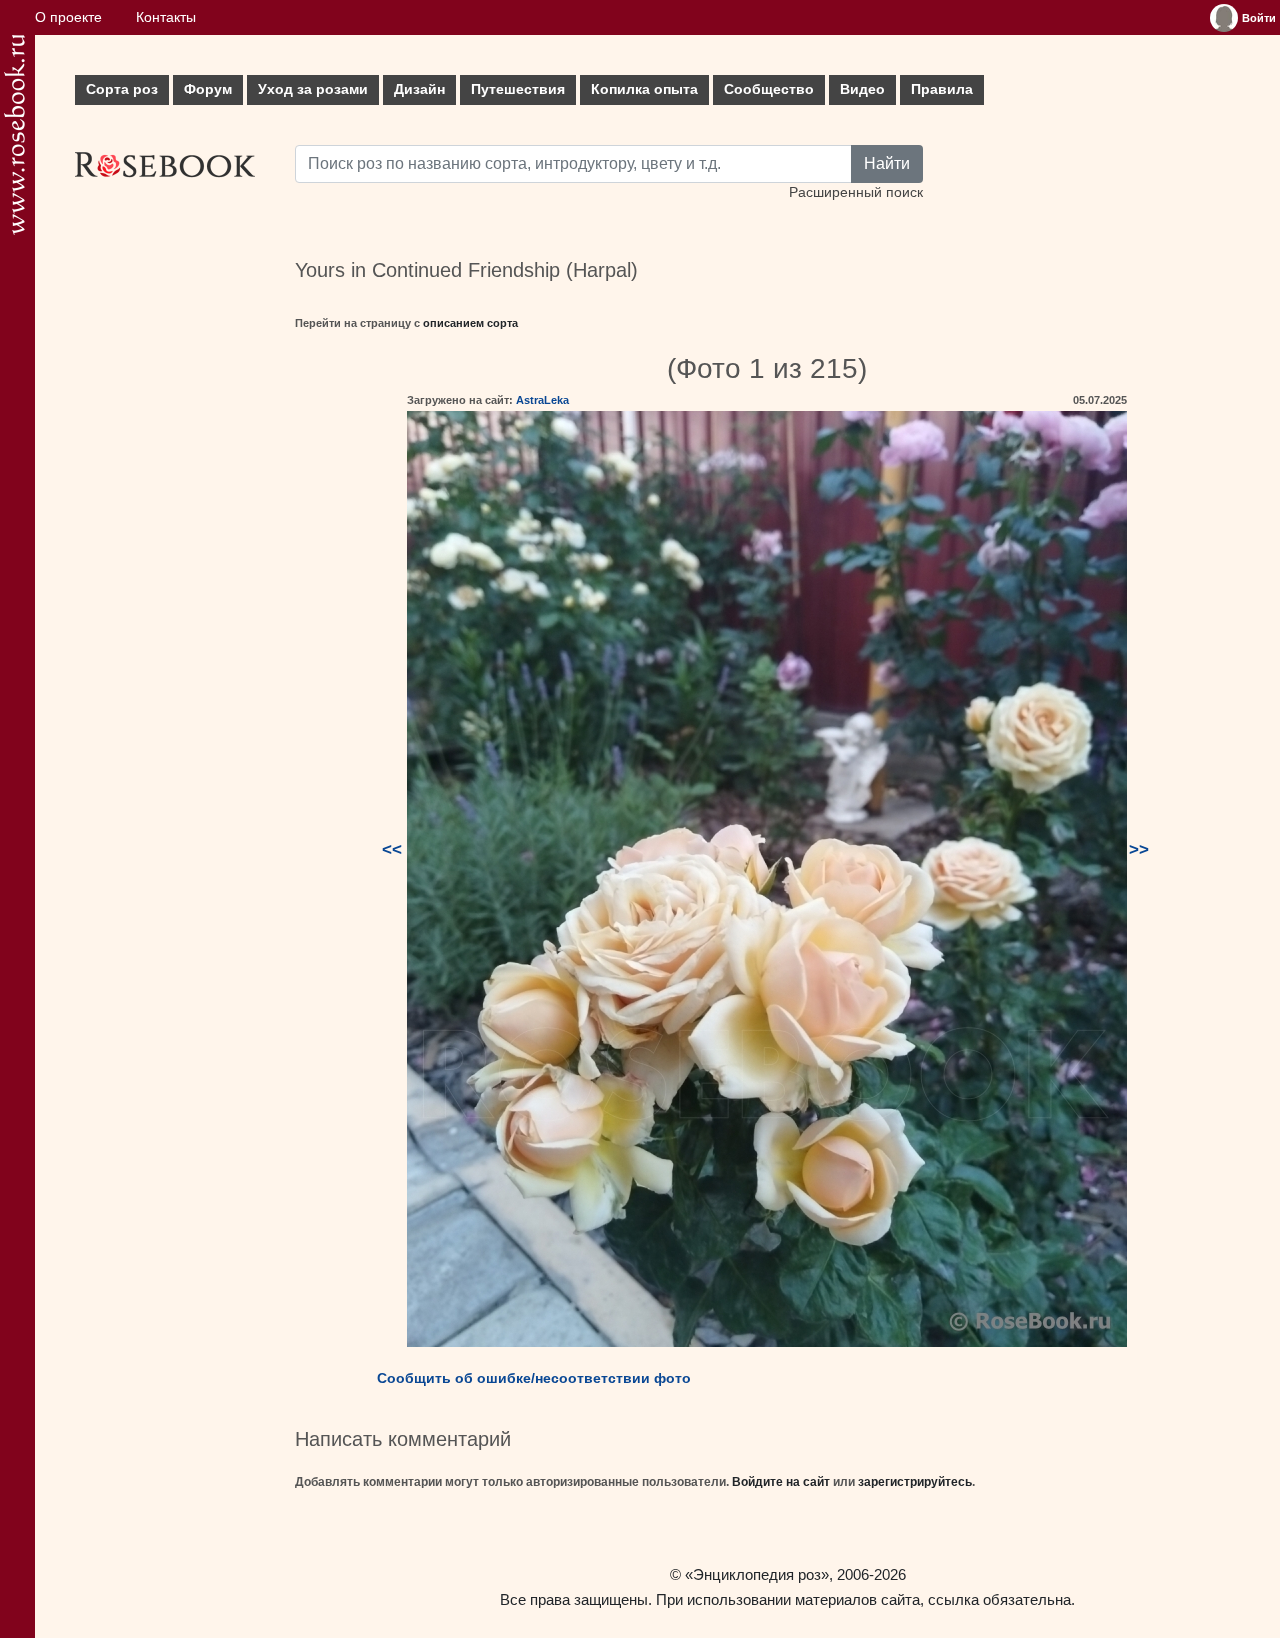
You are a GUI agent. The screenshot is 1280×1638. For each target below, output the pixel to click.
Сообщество (769, 89)
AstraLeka (542, 400)
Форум (208, 89)
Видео (862, 89)
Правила (942, 89)
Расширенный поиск (856, 192)
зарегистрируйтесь (915, 1482)
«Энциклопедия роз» (757, 1574)
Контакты (166, 17)
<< (392, 849)
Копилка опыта (644, 89)
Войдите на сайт (781, 1482)
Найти (887, 163)
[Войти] (1224, 18)
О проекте (68, 17)
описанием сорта (470, 323)
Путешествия (518, 89)
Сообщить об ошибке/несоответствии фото (534, 1378)
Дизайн (419, 89)
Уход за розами (313, 89)
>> (1139, 849)
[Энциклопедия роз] (14, 134)
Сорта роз (122, 89)
